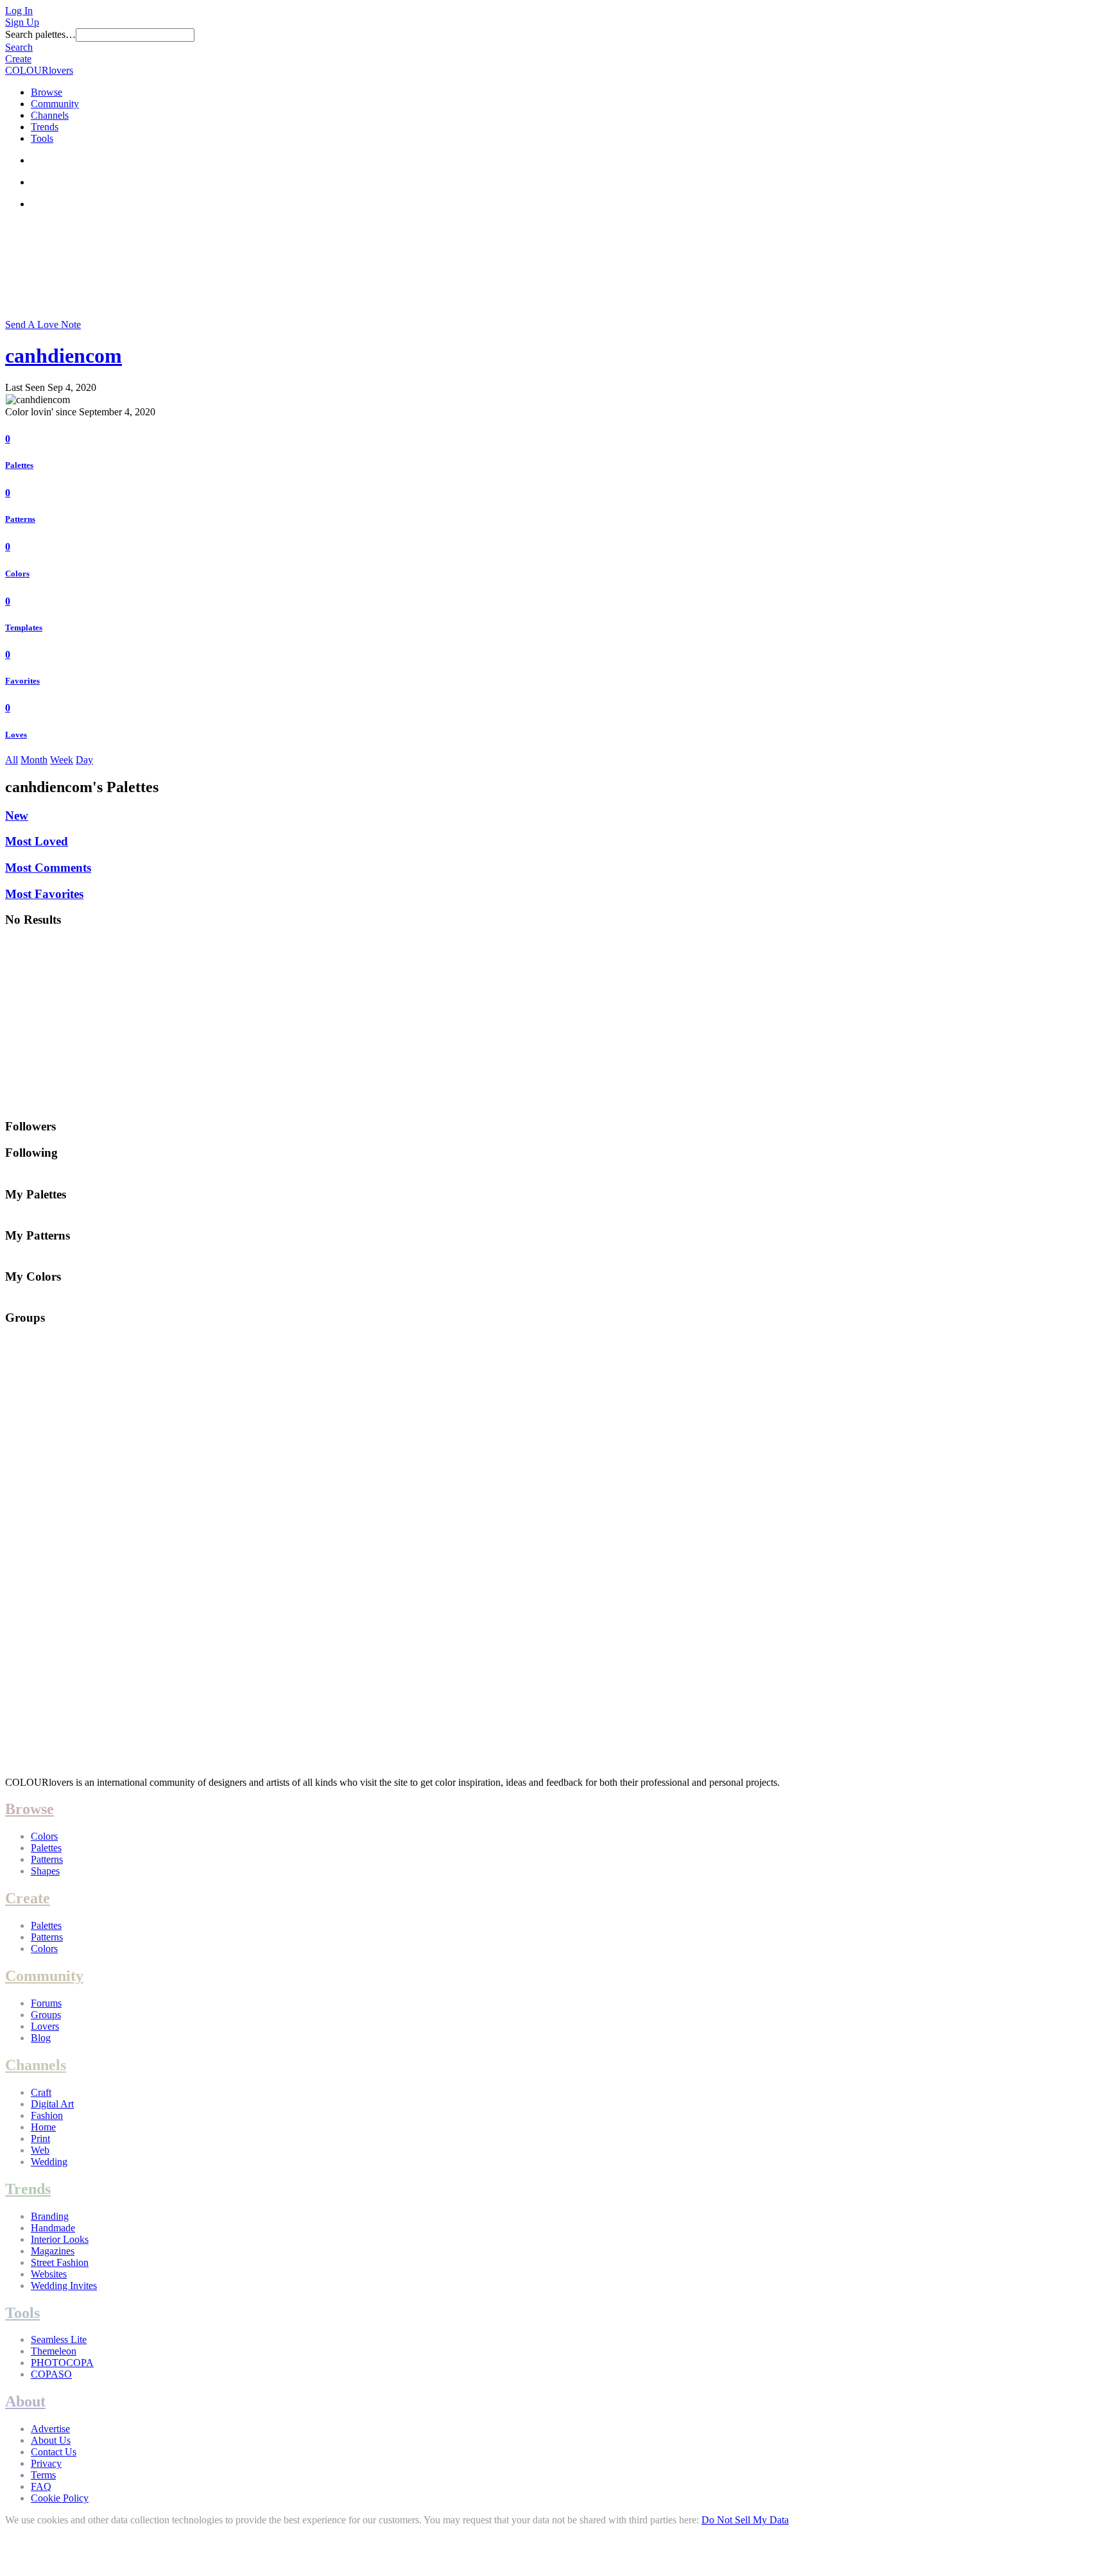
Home (43, 2127)
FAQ (41, 2486)
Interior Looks (60, 2239)
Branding (50, 2216)
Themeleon (54, 2351)
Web (40, 2150)
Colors (17, 574)
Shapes (45, 1871)
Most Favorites (44, 894)
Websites (49, 2274)
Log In (19, 11)
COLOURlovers (39, 70)
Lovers (45, 2026)
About (25, 2401)
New (17, 816)
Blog (41, 2038)
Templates (24, 627)
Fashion (47, 2115)
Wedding (49, 2162)
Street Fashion (60, 2262)
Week (62, 760)
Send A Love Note (43, 324)
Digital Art (52, 2104)
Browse (47, 92)
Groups (46, 2015)
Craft (41, 2092)
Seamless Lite (59, 2339)
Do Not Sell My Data (745, 2520)
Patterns (20, 519)
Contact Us (54, 2452)
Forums (46, 2003)
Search (19, 47)
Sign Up (22, 22)
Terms (43, 2475)
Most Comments (48, 868)
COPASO (51, 2374)
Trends (45, 127)
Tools (42, 138)
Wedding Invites (64, 2286)
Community (55, 104)
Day (84, 760)
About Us (51, 2440)
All (12, 760)
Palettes (19, 465)
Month (34, 760)
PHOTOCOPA (62, 2363)
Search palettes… (40, 34)
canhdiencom (64, 356)
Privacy (46, 2463)
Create (18, 59)
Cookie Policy (60, 2498)
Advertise (50, 2429)
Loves (16, 735)
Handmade (53, 2228)
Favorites (22, 681)
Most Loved (37, 841)
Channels (50, 115)
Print (40, 2139)
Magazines (53, 2251)
